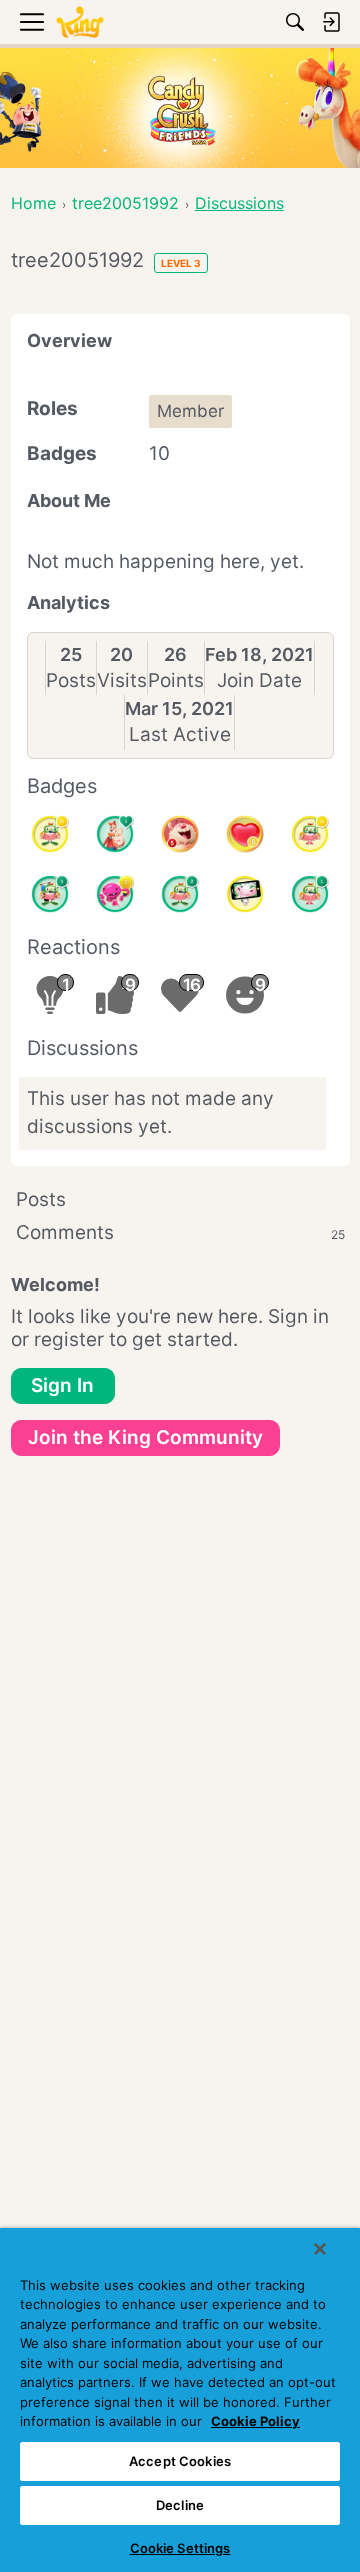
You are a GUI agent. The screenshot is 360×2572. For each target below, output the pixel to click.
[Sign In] (331, 22)
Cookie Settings (180, 2548)
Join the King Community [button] (145, 1437)
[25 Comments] (50, 834)
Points (176, 680)
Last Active (180, 734)
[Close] (320, 2249)
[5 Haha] (180, 834)
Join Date (259, 680)
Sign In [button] (62, 1385)
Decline (180, 2505)
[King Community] (80, 22)
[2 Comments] (180, 894)
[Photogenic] (245, 894)
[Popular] (115, 834)
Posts (71, 680)
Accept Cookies (180, 2461)
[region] (180, 2400)
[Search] (295, 22)
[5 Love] (245, 834)
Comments (180, 1232)
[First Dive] (310, 894)
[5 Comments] (50, 894)
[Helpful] (115, 894)
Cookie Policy (255, 2421)
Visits (122, 680)
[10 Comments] (310, 834)
